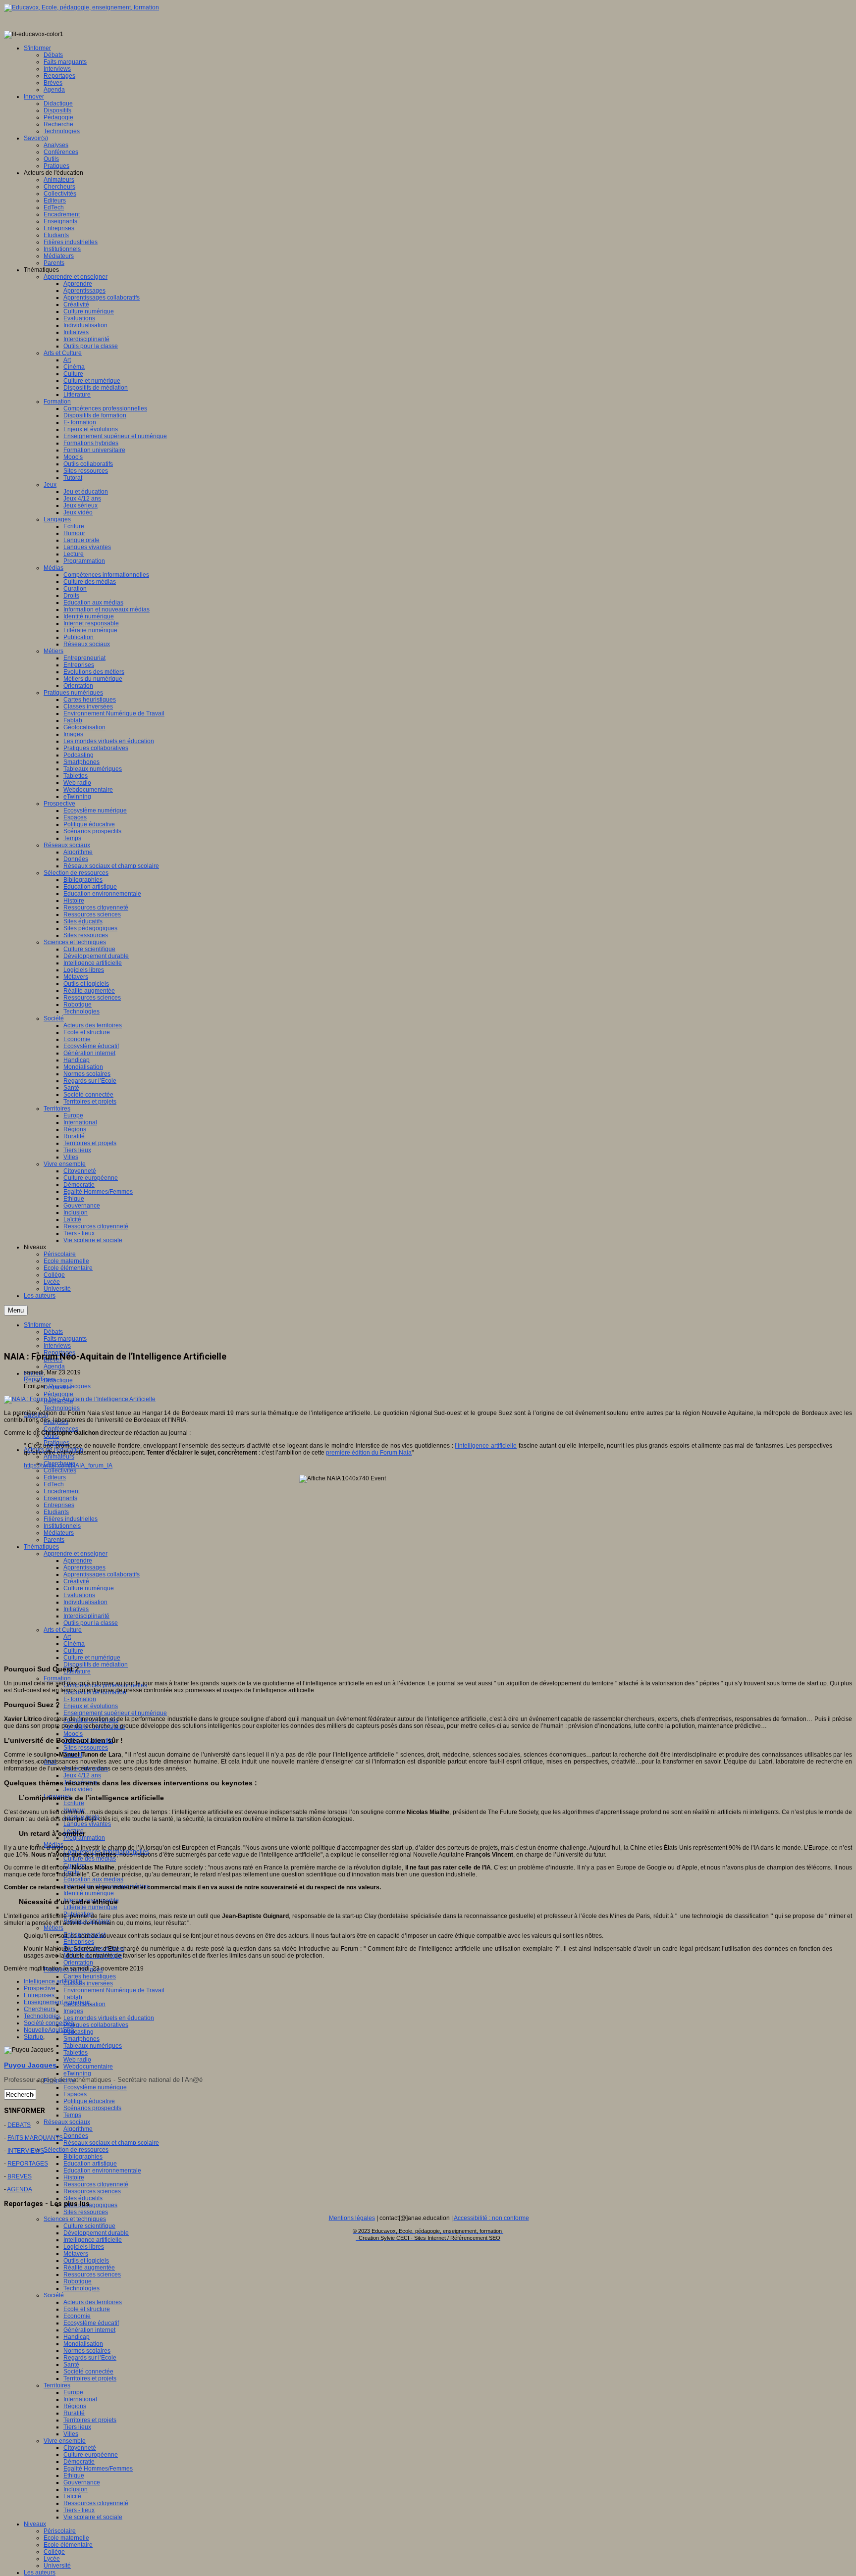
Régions (75, 2406)
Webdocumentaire (88, 2067)
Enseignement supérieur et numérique (115, 1713)
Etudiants (56, 1512)
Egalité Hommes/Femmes (98, 2469)
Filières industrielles (71, 1519)
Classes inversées (88, 1983)
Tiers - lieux (79, 2510)
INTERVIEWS (26, 2151)
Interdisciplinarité (86, 1616)
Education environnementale (102, 2171)
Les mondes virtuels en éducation (109, 2018)
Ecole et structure (87, 2309)
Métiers (53, 1928)
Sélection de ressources (76, 2150)
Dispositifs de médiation (96, 1665)
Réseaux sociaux (67, 2122)
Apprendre (78, 1561)
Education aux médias (93, 1879)
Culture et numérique (92, 1658)
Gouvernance (82, 2482)
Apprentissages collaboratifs (102, 1574)
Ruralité (74, 2413)
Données (76, 2136)
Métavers (76, 2254)
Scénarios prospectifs (92, 2108)
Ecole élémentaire (68, 2545)
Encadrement (62, 1491)
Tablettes (76, 2053)
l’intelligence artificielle (486, 1446)
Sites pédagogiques (90, 2205)
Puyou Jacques (70, 1386)
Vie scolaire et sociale (93, 2517)
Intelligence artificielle (93, 2240)
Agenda (54, 1366)
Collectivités (60, 1470)
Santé (71, 2365)
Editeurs (55, 1477)
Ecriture (74, 1803)
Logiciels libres (84, 2247)
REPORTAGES (28, 2164)
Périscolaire (60, 2531)
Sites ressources (86, 1748)
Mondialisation (83, 2344)
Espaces (75, 2094)
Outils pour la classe (91, 1623)
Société (54, 2295)
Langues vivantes (87, 1824)
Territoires (57, 2385)
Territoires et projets (90, 2378)
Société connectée (88, 2372)
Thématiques (41, 1547)
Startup (33, 2037)
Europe (73, 2392)
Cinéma (74, 1644)
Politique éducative (89, 2101)
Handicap (77, 2337)
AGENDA (20, 2189)
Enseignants (60, 1498)
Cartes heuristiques (90, 1976)
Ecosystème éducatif (91, 2323)
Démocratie (79, 2462)
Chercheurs (40, 2009)
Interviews (57, 1346)
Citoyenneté (80, 2448)
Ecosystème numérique (95, 2087)
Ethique (74, 2475)
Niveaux (35, 2524)
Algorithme (78, 2129)
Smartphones (81, 2039)
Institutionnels (62, 1526)
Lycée (52, 2559)
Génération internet (89, 2330)
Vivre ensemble (65, 2441)
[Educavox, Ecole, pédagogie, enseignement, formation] (81, 7)
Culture (73, 1651)
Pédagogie (58, 1394)
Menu (16, 1310)
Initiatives (76, 1609)
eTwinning (77, 2073)
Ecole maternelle (66, 2538)
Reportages (40, 1379)
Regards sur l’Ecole (90, 2358)
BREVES (20, 2176)
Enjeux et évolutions (91, 1706)
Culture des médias (90, 1859)
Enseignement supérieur (57, 2002)
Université (57, 2566)
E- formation (80, 1699)
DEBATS (19, 2125)
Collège (54, 2552)
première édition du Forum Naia (369, 1453)
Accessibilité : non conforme (491, 2218)
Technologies (62, 1408)
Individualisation (85, 1602)
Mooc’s (73, 1734)
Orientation (78, 1963)
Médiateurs (59, 1533)
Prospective (40, 1988)
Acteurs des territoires (93, 2302)
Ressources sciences (92, 2191)
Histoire (74, 2177)
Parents (54, 1540)
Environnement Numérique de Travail (114, 1990)
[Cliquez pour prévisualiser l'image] (80, 1399)
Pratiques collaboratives (96, 2025)
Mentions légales (352, 2218)
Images (73, 2011)
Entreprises (59, 1505)
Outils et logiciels (86, 2261)
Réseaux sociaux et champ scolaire (111, 2143)
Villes (71, 2434)
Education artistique (90, 2164)
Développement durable (96, 2233)
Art (67, 1637)
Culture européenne (91, 2455)
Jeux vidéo (78, 1789)
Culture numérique (89, 1588)
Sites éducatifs (83, 2198)
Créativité (76, 1581)
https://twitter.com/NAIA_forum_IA (68, 1465)
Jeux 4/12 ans (82, 1775)
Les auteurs (40, 2573)
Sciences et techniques (75, 2219)
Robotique (78, 2281)
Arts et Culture (63, 1630)
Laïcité (72, 2496)
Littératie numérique (90, 1907)
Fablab (73, 1997)
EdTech (54, 1484)
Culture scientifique (89, 2226)
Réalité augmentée (89, 2268)
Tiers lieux (77, 2427)
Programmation (84, 1838)
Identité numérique (89, 1893)
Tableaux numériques (93, 2046)
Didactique (58, 1380)
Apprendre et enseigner (76, 1554)
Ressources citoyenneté (96, 2184)
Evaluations (79, 1595)
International (80, 2399)
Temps (72, 2115)
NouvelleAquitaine (49, 2030)
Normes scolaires (87, 2351)
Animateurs (59, 1457)
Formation (57, 1678)
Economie (77, 2316)
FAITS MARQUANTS (35, 2138)
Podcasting (79, 2032)
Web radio (77, 2060)
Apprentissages (84, 1567)
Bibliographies (83, 2157)
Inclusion (76, 2489)
